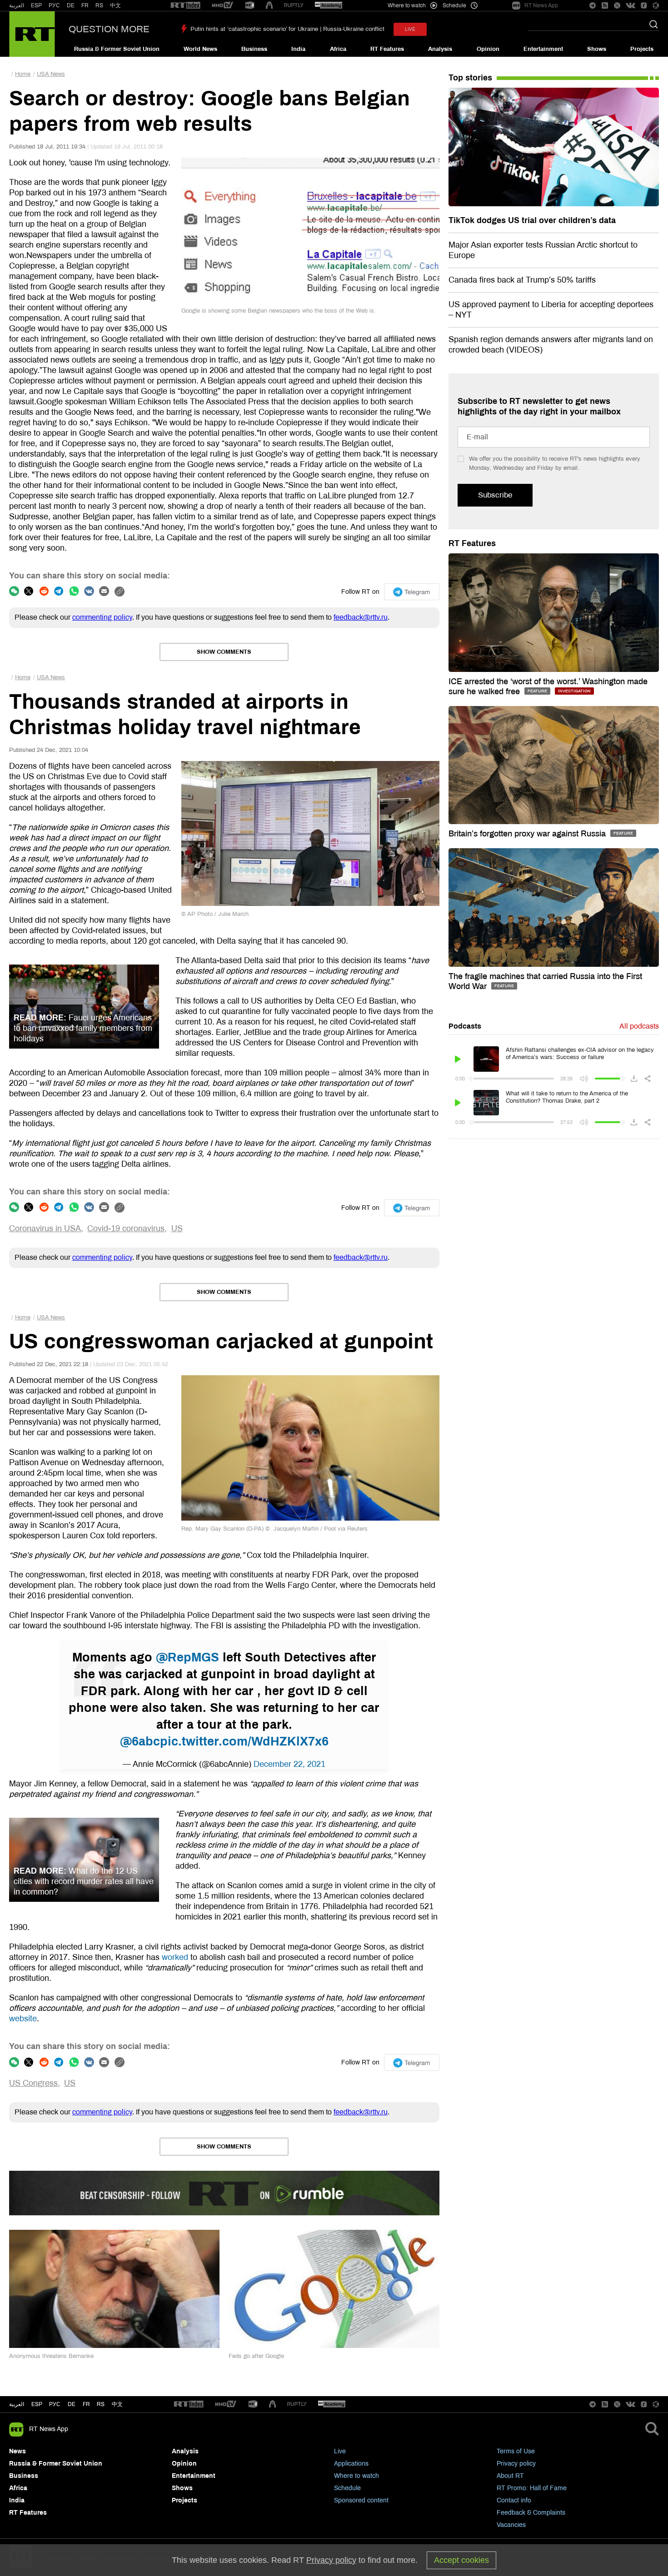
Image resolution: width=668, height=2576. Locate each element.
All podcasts (639, 1026)
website (23, 2019)
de (72, 2404)
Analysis (440, 49)
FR (85, 5)
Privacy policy (516, 2464)
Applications (351, 2464)
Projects (642, 49)
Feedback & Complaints (531, 2513)
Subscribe (495, 495)
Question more (109, 29)
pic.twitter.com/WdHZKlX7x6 (244, 1741)
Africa (338, 49)
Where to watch (356, 2476)
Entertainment (543, 49)
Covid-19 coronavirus (126, 1228)
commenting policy (102, 617)
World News (200, 49)
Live (340, 2451)
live (410, 29)
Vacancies (511, 2525)
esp (37, 2404)
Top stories (470, 78)
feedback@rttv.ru (361, 617)
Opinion (488, 49)
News (17, 2451)
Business (254, 49)
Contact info (514, 2500)
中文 (115, 5)
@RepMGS (187, 1657)
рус (55, 2404)
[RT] (185, 6)
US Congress (33, 2083)
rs (101, 2404)
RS (99, 5)
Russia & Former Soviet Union (117, 49)
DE (71, 5)
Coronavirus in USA (45, 1228)
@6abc (140, 1741)
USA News (51, 74)
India (298, 49)
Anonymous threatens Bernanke (51, 2356)
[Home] (32, 34)
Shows (597, 49)
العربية (17, 5)
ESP (36, 5)
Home (23, 74)
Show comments (224, 652)
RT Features (387, 49)
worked (175, 1957)
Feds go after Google (256, 2356)
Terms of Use (516, 2451)
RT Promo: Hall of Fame (532, 2488)
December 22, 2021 (289, 1764)
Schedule (347, 2488)
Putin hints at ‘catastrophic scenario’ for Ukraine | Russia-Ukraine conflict (287, 29)
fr (86, 2404)
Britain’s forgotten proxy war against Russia (528, 834)
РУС (54, 5)
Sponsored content (361, 2500)
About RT (510, 2476)
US (177, 1228)
